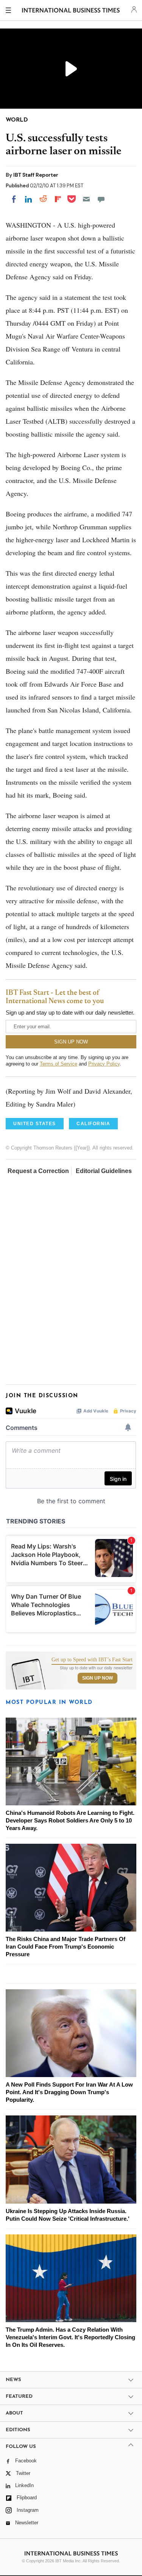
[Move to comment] (101, 199)
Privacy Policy (104, 1064)
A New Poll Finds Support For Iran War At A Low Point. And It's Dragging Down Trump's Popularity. (69, 2092)
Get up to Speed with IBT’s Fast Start (92, 1660)
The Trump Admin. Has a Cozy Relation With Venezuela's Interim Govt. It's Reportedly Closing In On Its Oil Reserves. (70, 2337)
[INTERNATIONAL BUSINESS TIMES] (71, 11)
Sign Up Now (98, 1678)
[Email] (86, 199)
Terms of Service (59, 1064)
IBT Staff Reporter (36, 175)
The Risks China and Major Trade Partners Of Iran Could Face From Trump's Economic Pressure (66, 1947)
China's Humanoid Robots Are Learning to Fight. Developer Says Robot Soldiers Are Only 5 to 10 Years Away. (70, 1820)
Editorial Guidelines (104, 1171)
